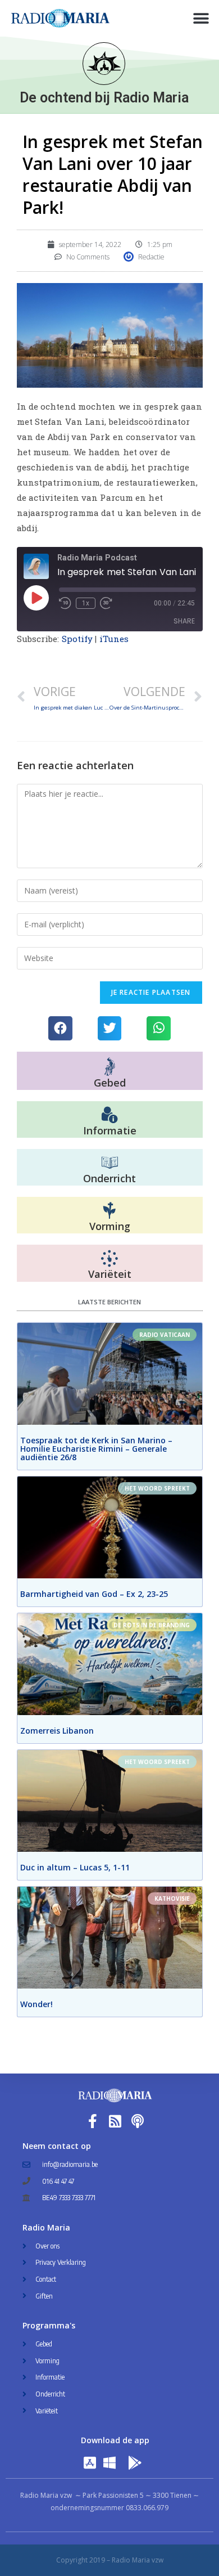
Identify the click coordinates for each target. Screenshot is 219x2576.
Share (184, 621)
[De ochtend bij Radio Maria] (104, 64)
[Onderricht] (109, 1163)
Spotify (77, 639)
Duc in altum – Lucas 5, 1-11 (75, 1867)
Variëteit (110, 1274)
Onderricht (109, 1178)
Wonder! (36, 2004)
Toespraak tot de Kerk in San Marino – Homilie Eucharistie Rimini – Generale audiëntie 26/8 (96, 1449)
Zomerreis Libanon (57, 1731)
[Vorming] (109, 1211)
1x (86, 603)
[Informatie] (109, 1115)
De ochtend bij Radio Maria (104, 98)
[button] (201, 18)
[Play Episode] (36, 598)
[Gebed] (110, 1067)
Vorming (110, 1226)
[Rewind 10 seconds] (65, 603)
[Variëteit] (109, 1259)
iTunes (114, 639)
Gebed (110, 1083)
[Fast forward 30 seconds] (106, 603)
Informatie (110, 1130)
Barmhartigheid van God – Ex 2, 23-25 (94, 1594)
